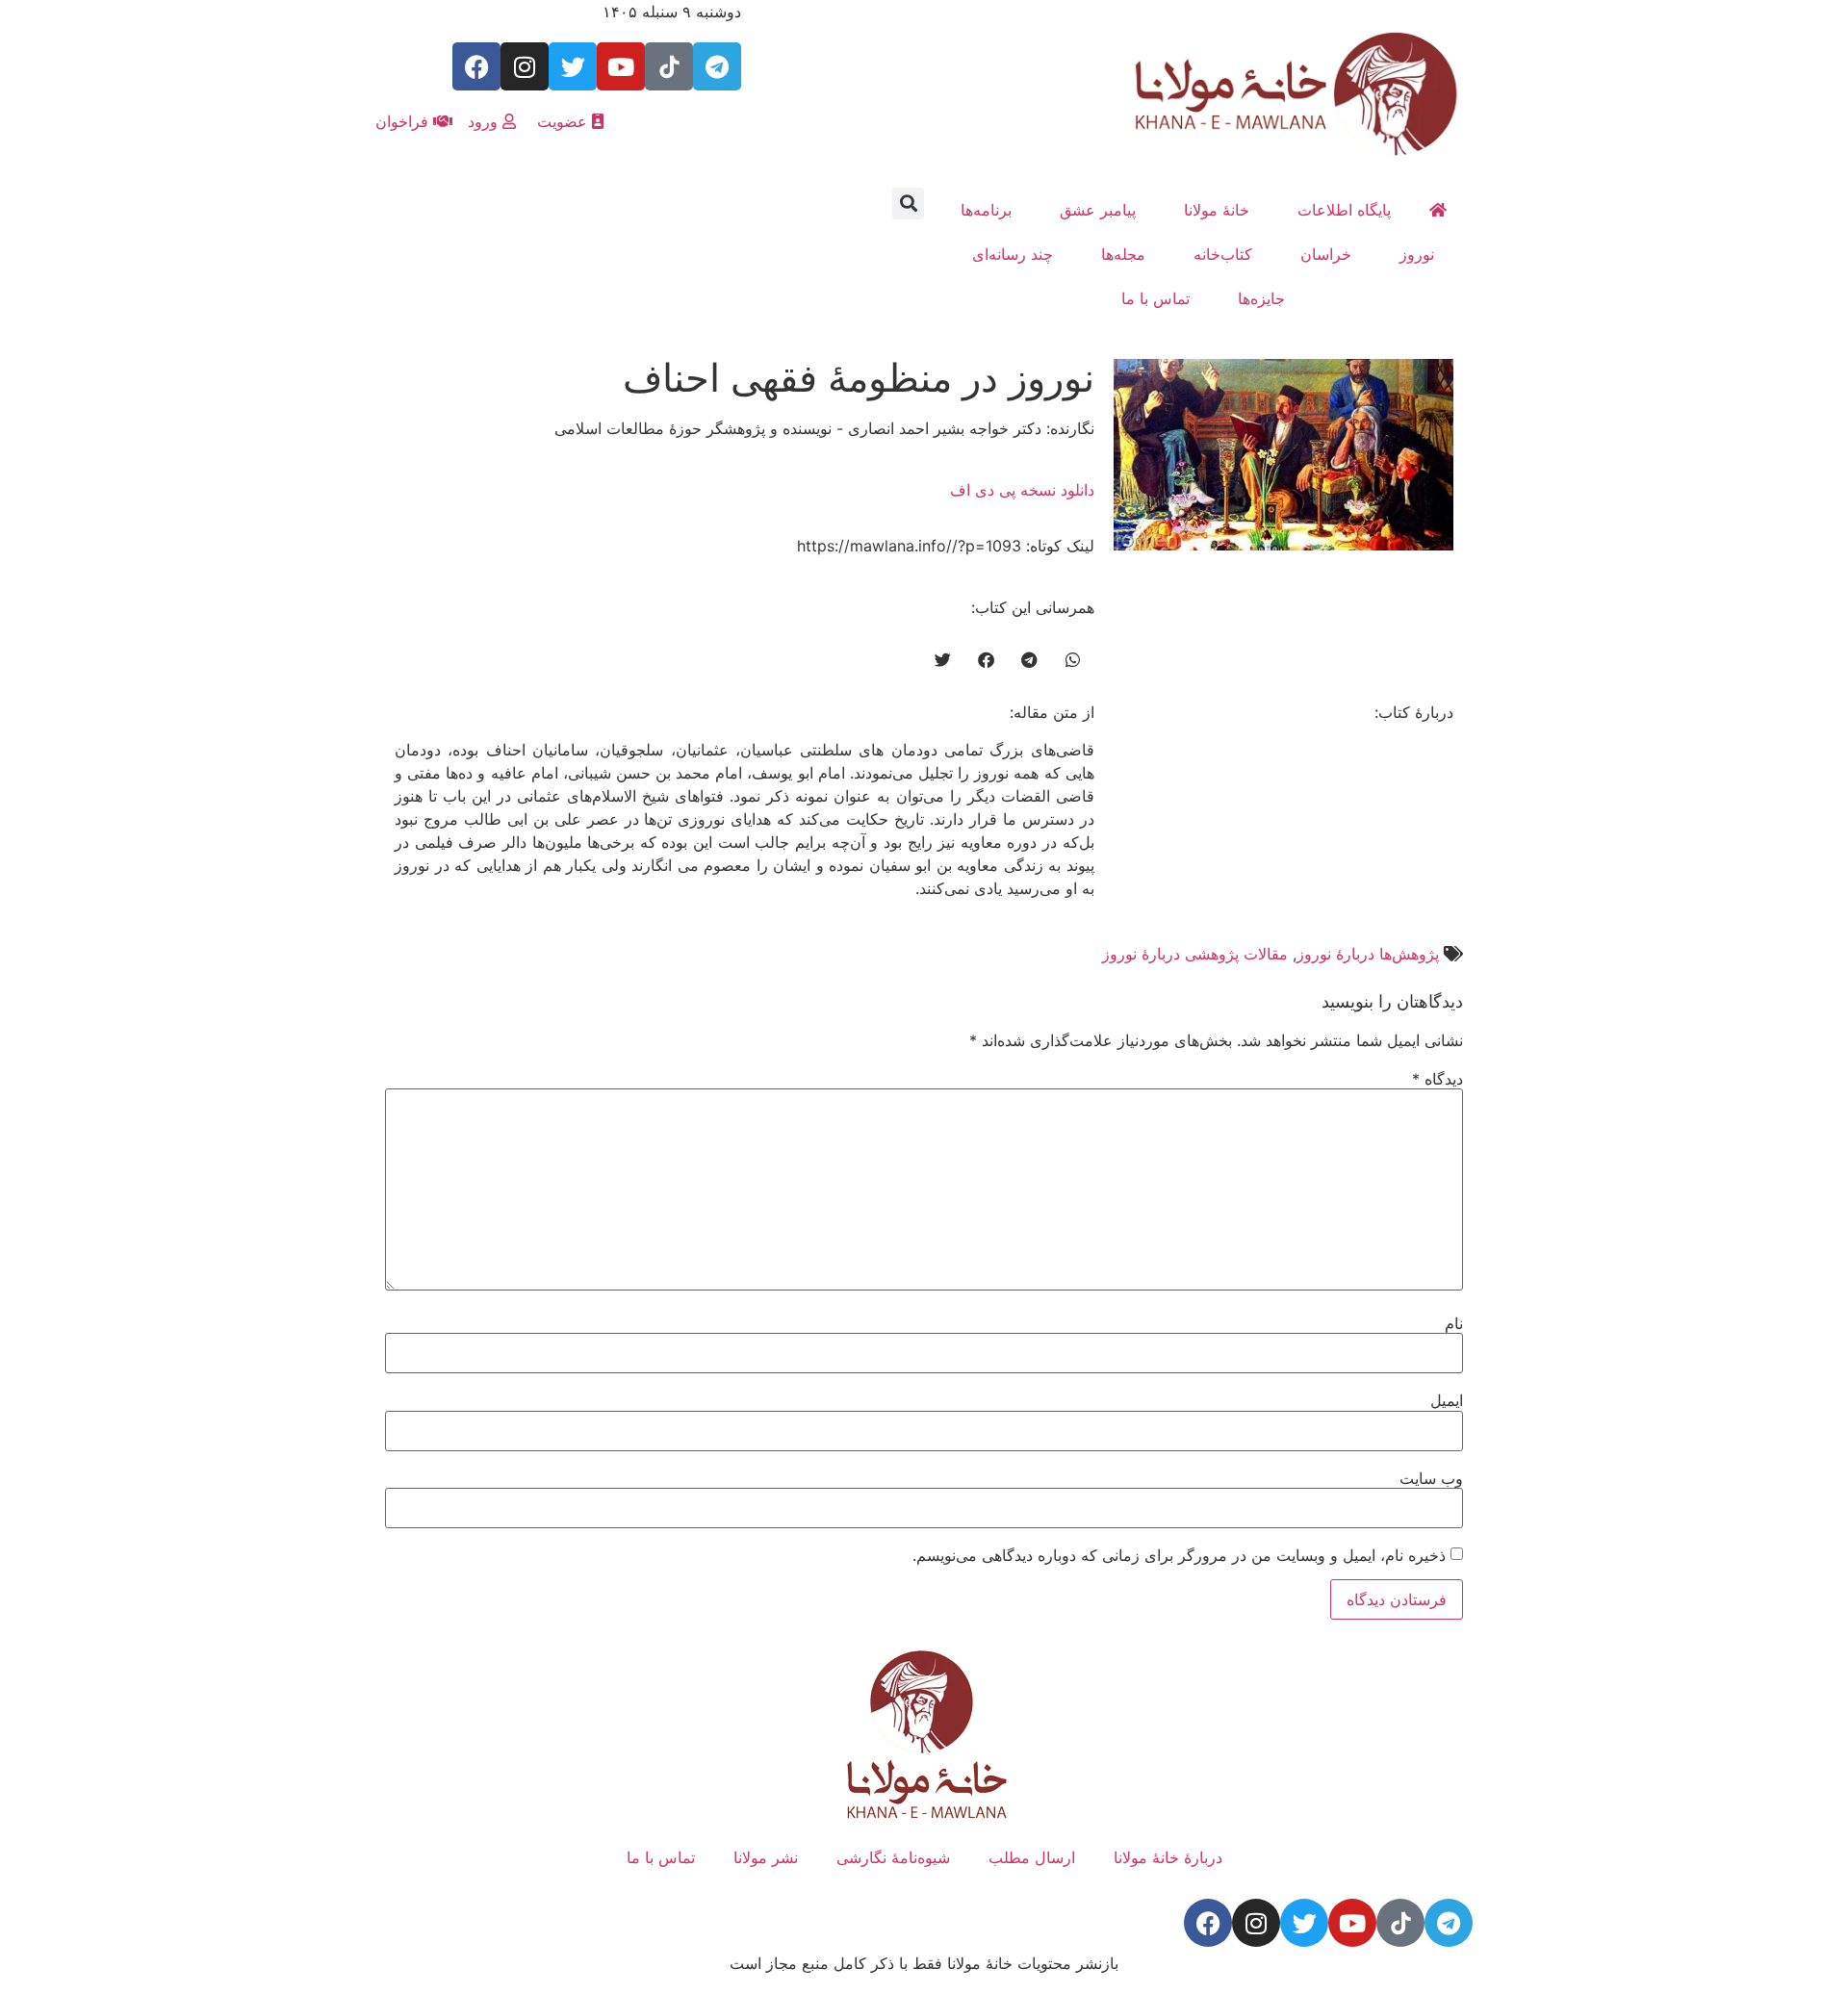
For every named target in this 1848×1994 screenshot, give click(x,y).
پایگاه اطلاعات (1344, 210)
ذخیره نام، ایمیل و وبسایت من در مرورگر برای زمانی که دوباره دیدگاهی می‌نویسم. (1179, 1555)
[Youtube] (621, 66)
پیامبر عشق (1098, 210)
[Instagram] (525, 66)
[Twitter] (573, 66)
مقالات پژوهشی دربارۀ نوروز (1195, 954)
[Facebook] (476, 66)
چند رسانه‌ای (1013, 254)
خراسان (1326, 254)
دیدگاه (1437, 1079)
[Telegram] (717, 66)
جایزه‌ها (1261, 298)
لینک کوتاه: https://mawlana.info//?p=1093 (946, 546)
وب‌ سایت (1431, 1478)
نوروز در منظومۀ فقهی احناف (859, 378)
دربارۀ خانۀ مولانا (1168, 1857)
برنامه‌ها (986, 210)
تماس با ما (1155, 298)
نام (1454, 1323)
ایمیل (1447, 1400)
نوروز (1417, 254)
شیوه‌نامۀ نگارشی (893, 1857)
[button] (908, 204)
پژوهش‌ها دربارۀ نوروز (1368, 954)
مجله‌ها (1123, 254)
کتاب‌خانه (1223, 254)
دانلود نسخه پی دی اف (1022, 490)
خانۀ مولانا (1217, 210)
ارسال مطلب (1032, 1857)
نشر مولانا (766, 1857)
